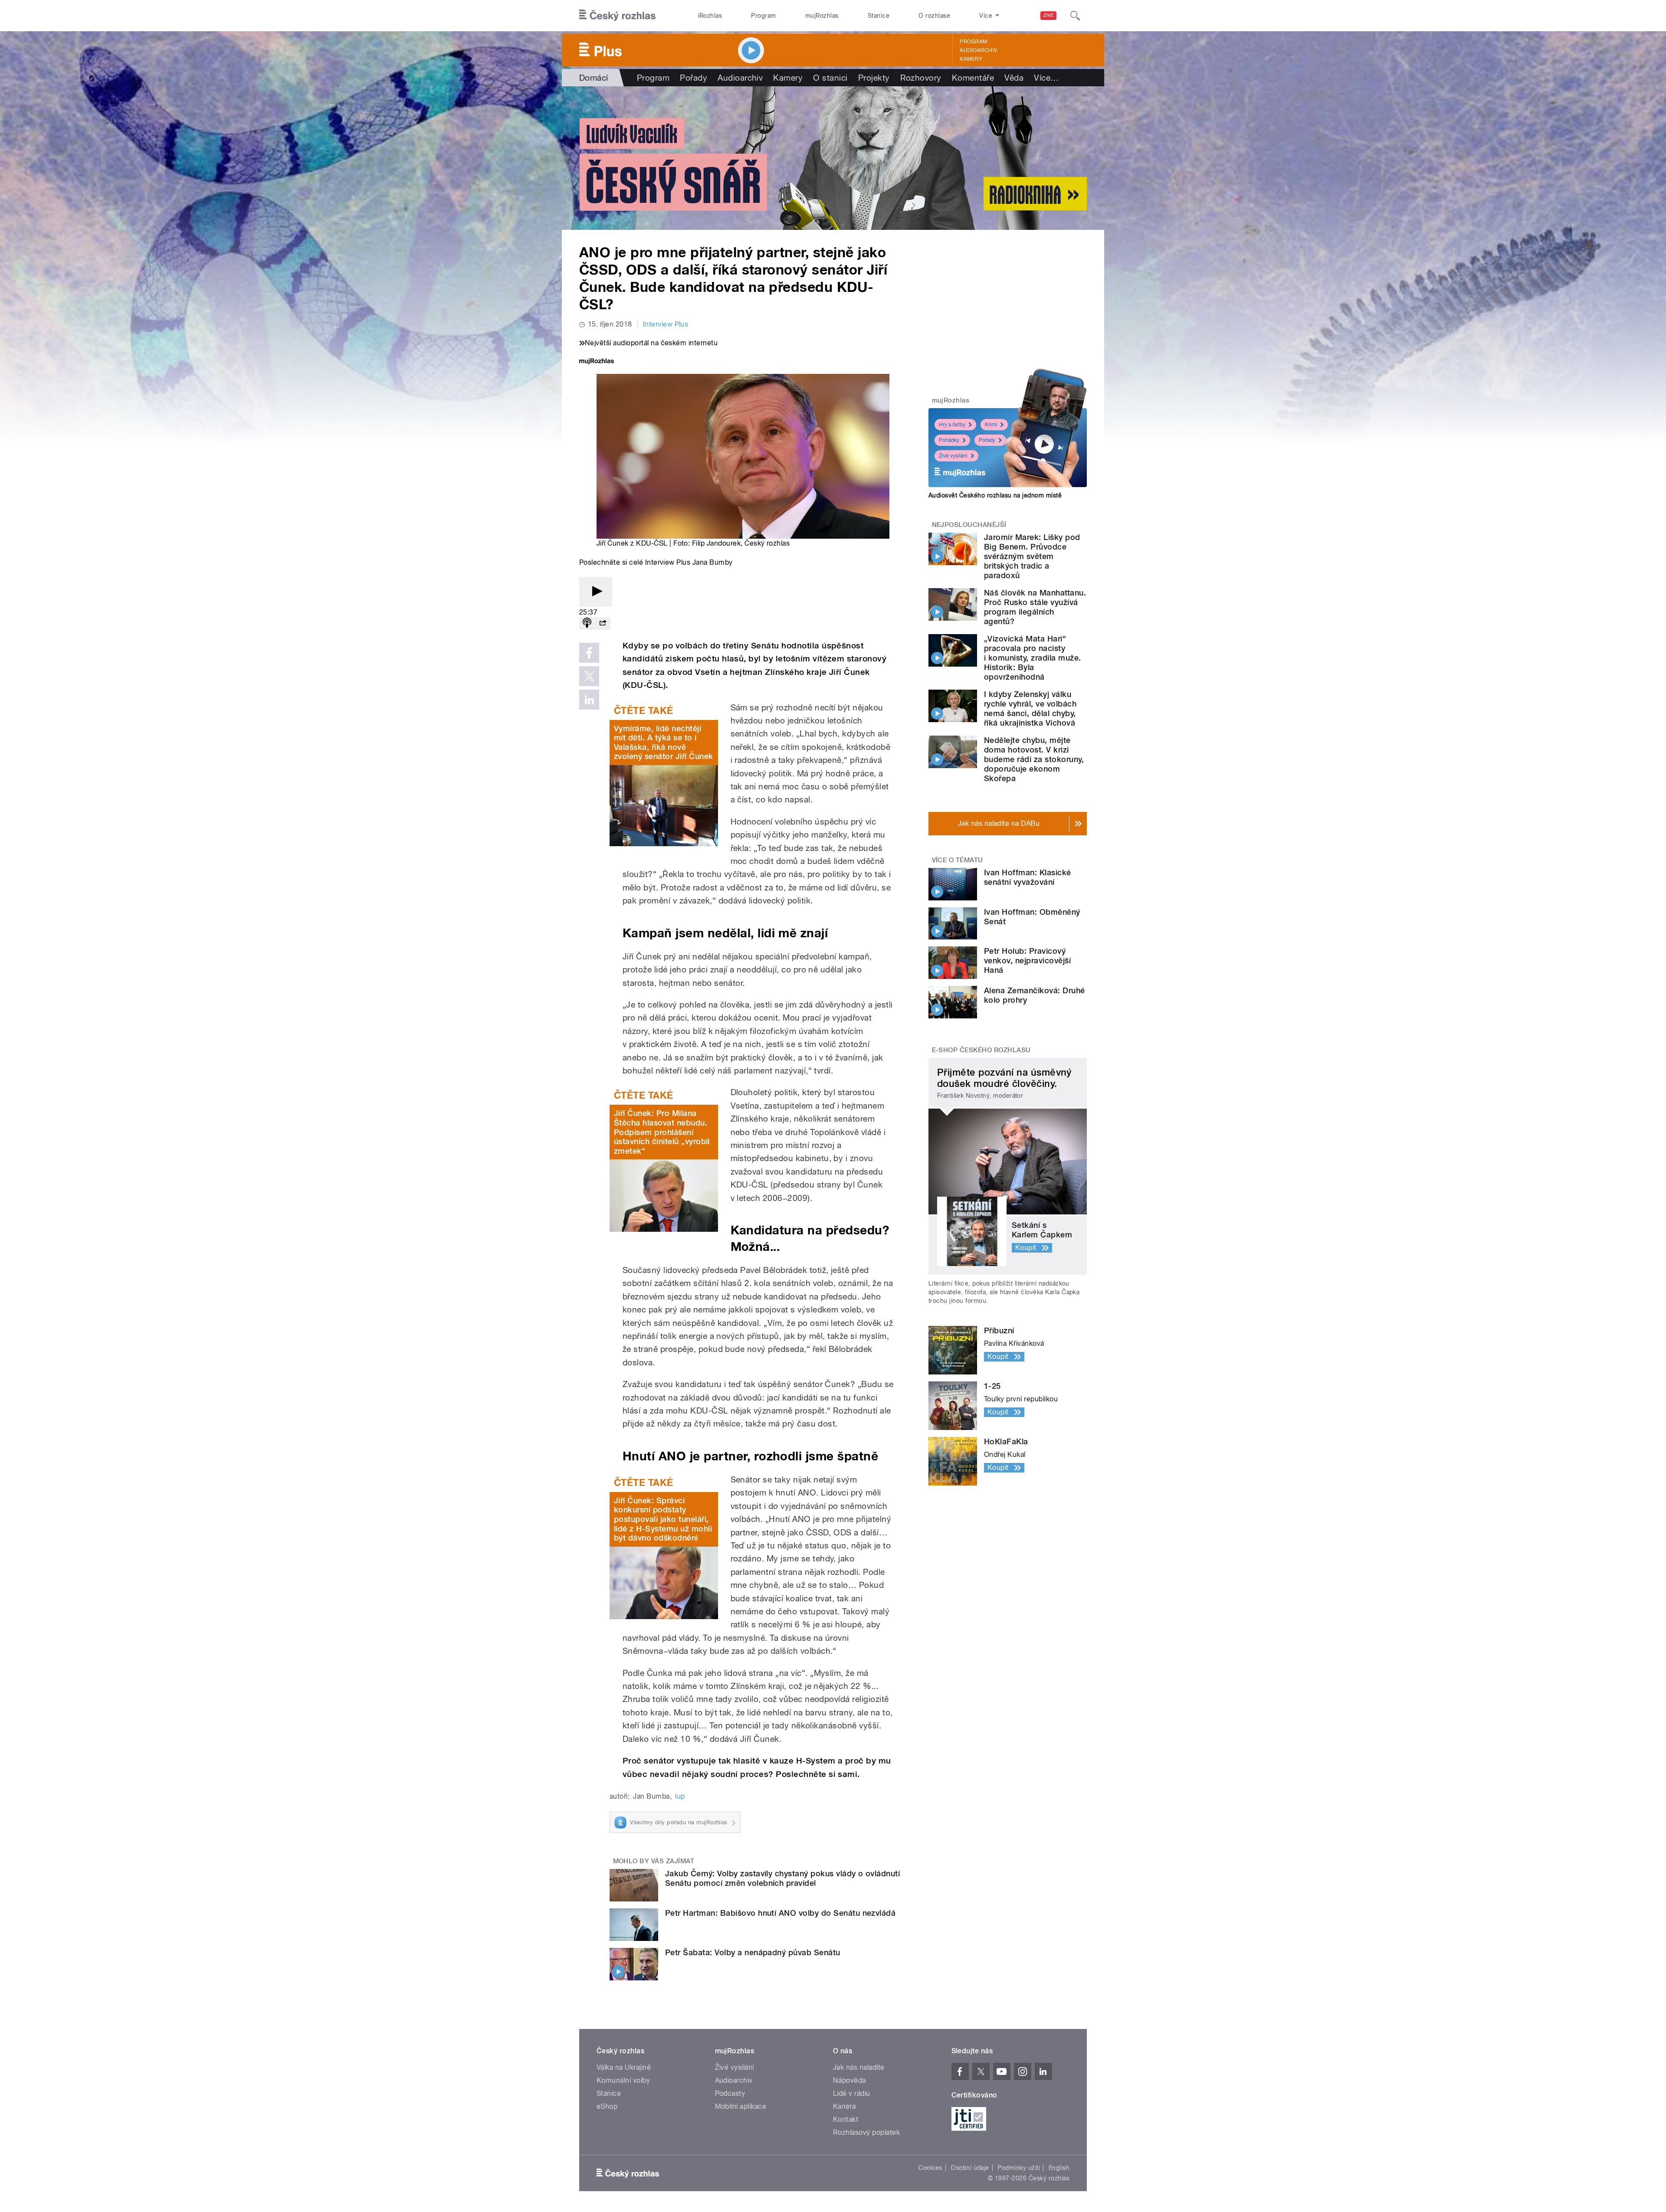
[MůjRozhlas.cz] (597, 362)
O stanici (830, 78)
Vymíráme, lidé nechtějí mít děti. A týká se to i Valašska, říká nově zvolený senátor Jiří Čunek (663, 743)
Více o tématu (958, 860)
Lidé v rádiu (852, 2093)
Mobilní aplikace (741, 2106)
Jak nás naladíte (859, 2067)
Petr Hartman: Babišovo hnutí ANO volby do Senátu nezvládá (780, 1913)
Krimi (991, 425)
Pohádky (949, 440)
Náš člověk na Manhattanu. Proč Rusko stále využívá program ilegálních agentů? (1035, 607)
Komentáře (973, 78)
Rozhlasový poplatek (866, 2132)
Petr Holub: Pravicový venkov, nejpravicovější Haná (1027, 960)
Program (763, 16)
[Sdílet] (603, 623)
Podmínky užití (1019, 2168)
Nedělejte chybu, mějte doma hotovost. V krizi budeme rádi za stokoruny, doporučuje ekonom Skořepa (1034, 759)
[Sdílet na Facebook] (589, 653)
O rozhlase (934, 16)
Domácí (594, 78)
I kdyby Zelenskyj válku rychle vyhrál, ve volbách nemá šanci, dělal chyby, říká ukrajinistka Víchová (1030, 708)
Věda (1014, 78)
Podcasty (730, 2093)
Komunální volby (623, 2080)
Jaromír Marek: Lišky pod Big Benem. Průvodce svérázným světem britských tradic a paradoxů (1032, 556)
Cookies (930, 2168)
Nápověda (849, 2080)
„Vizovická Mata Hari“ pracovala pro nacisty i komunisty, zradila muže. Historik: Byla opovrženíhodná (1032, 658)
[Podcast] (587, 623)
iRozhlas (710, 16)
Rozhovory (921, 78)
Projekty (874, 78)
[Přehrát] (596, 592)
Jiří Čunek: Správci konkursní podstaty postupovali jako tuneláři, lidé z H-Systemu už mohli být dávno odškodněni (663, 1519)
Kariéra (844, 2106)
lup (680, 1796)
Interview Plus (666, 324)
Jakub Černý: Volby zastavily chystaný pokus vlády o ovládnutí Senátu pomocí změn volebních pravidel (782, 1878)
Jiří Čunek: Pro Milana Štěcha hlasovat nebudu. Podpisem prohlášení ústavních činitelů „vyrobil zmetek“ (662, 1132)
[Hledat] (1075, 16)
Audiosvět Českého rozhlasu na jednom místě (995, 495)
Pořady (694, 78)
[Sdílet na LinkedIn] (589, 700)
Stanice (879, 16)
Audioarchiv (978, 50)
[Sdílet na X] (589, 676)
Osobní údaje (970, 2168)
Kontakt (846, 2119)
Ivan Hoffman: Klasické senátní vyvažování (1028, 877)
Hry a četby (952, 425)
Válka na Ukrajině (624, 2067)
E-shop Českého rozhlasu (981, 1050)
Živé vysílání (953, 456)
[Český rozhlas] (617, 16)
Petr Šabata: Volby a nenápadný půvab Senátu (753, 1952)
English (1059, 2168)
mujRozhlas (822, 16)
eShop (607, 2106)
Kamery (971, 59)
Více (1046, 78)
